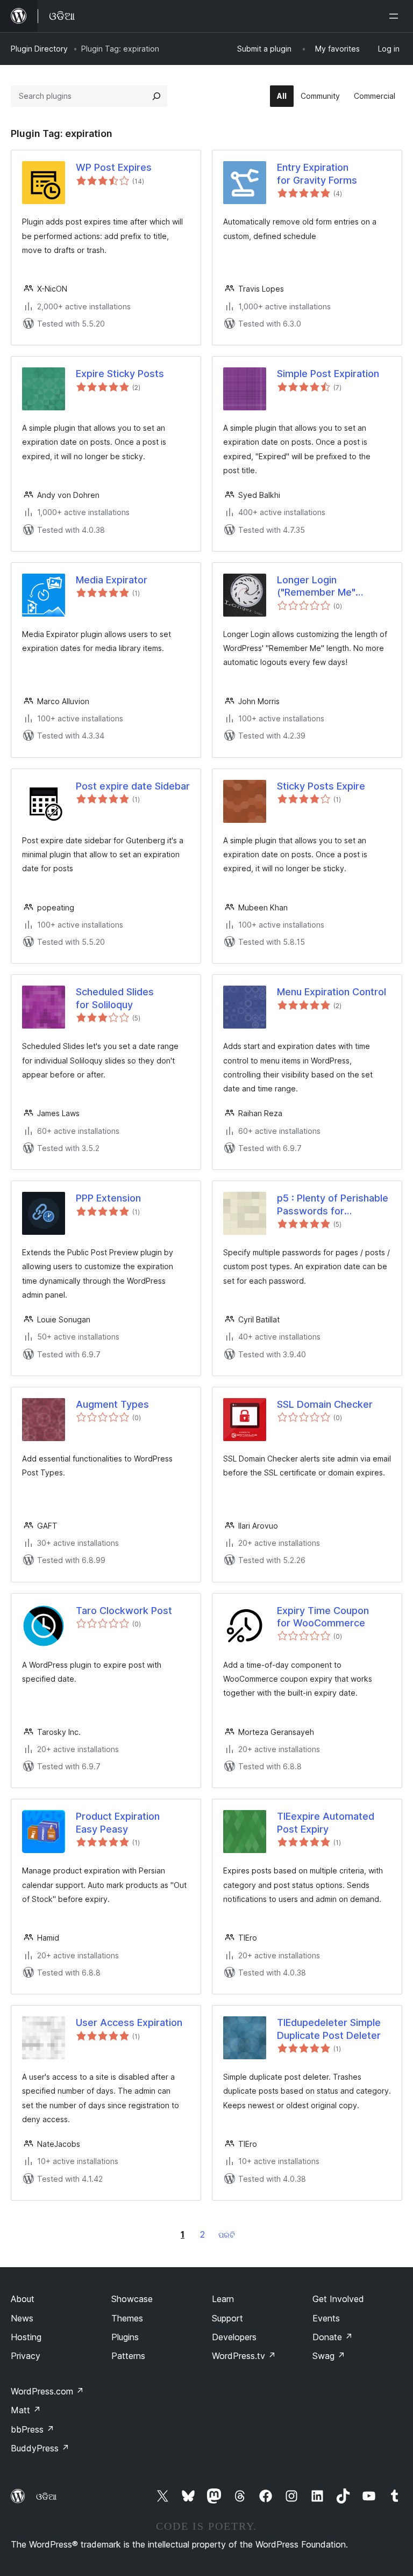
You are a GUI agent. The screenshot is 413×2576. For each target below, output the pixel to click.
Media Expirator (112, 580)
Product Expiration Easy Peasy (118, 1822)
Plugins (125, 2337)
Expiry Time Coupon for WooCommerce (323, 1617)
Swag (329, 2356)
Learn (223, 2299)
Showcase (132, 2299)
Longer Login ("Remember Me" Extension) (316, 587)
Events (326, 2318)
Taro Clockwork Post (124, 1611)
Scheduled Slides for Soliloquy (115, 998)
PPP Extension (108, 1198)
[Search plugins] (156, 96)
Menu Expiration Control (332, 992)
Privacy (26, 2356)
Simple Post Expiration (328, 374)
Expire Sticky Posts (120, 374)
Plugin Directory (39, 49)
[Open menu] (396, 16)
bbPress (33, 2429)
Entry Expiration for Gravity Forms (317, 173)
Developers (234, 2337)
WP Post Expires (114, 167)
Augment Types (112, 1404)
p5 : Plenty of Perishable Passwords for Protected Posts (333, 1205)
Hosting (26, 2337)
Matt (26, 2410)
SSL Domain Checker (325, 1404)
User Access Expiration (129, 2023)
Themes (127, 2318)
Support (227, 2318)
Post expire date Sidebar (133, 786)
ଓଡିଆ (46, 2497)
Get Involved (338, 2299)
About (23, 2299)
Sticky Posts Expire (321, 786)
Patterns (128, 2356)
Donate (333, 2337)
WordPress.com (47, 2391)
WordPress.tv (244, 2356)
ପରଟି (227, 2235)
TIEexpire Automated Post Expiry (326, 1822)
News (22, 2318)
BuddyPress (40, 2448)
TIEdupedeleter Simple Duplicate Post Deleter (329, 2029)
